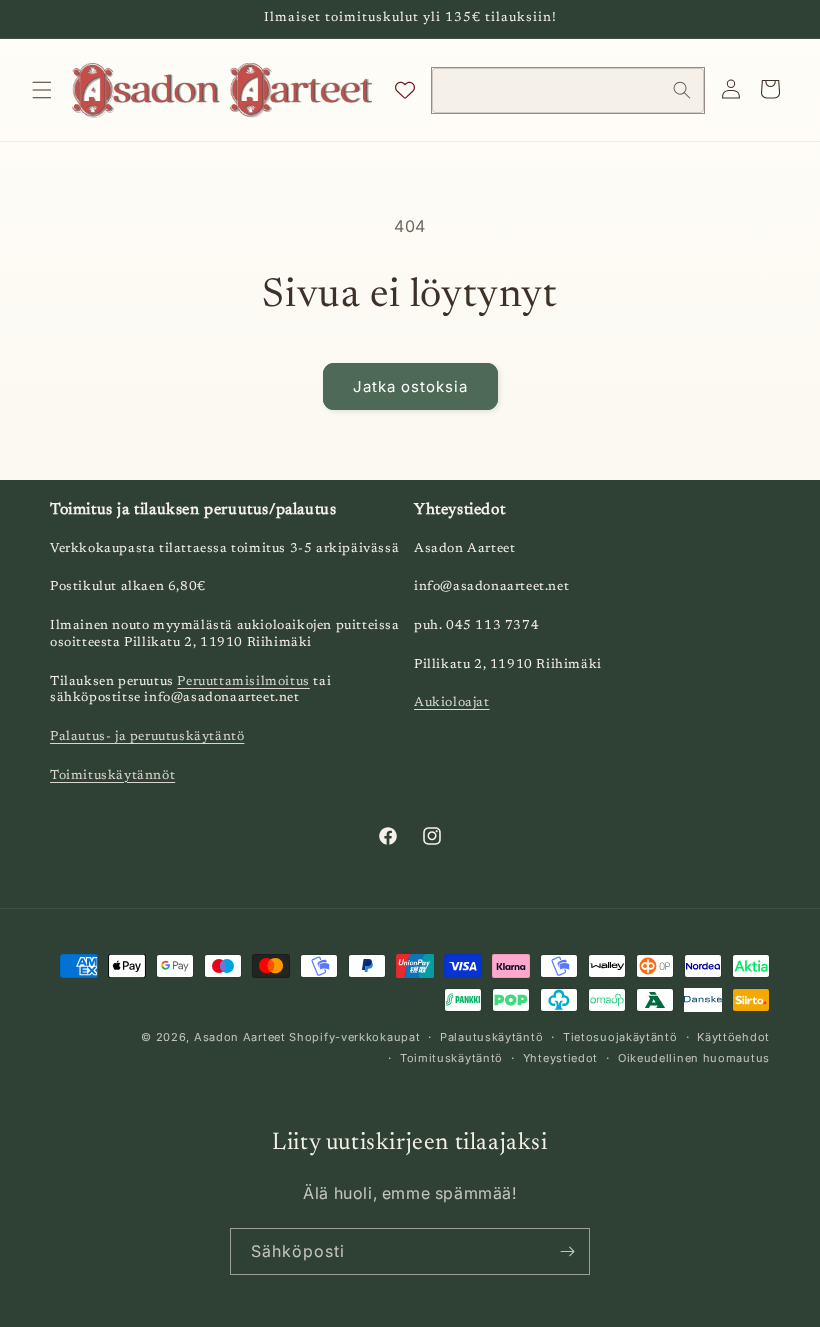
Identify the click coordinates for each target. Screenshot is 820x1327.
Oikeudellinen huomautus (694, 1058)
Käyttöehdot (733, 1037)
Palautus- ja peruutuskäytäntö (147, 736)
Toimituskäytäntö (451, 1058)
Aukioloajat (452, 702)
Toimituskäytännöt (112, 775)
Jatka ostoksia (410, 386)
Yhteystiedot (560, 1058)
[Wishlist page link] (405, 90)
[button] (42, 90)
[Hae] (682, 90)
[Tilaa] (567, 1251)
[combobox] (567, 90)
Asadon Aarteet (240, 1037)
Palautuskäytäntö (491, 1037)
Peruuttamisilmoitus (243, 681)
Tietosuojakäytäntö (620, 1037)
